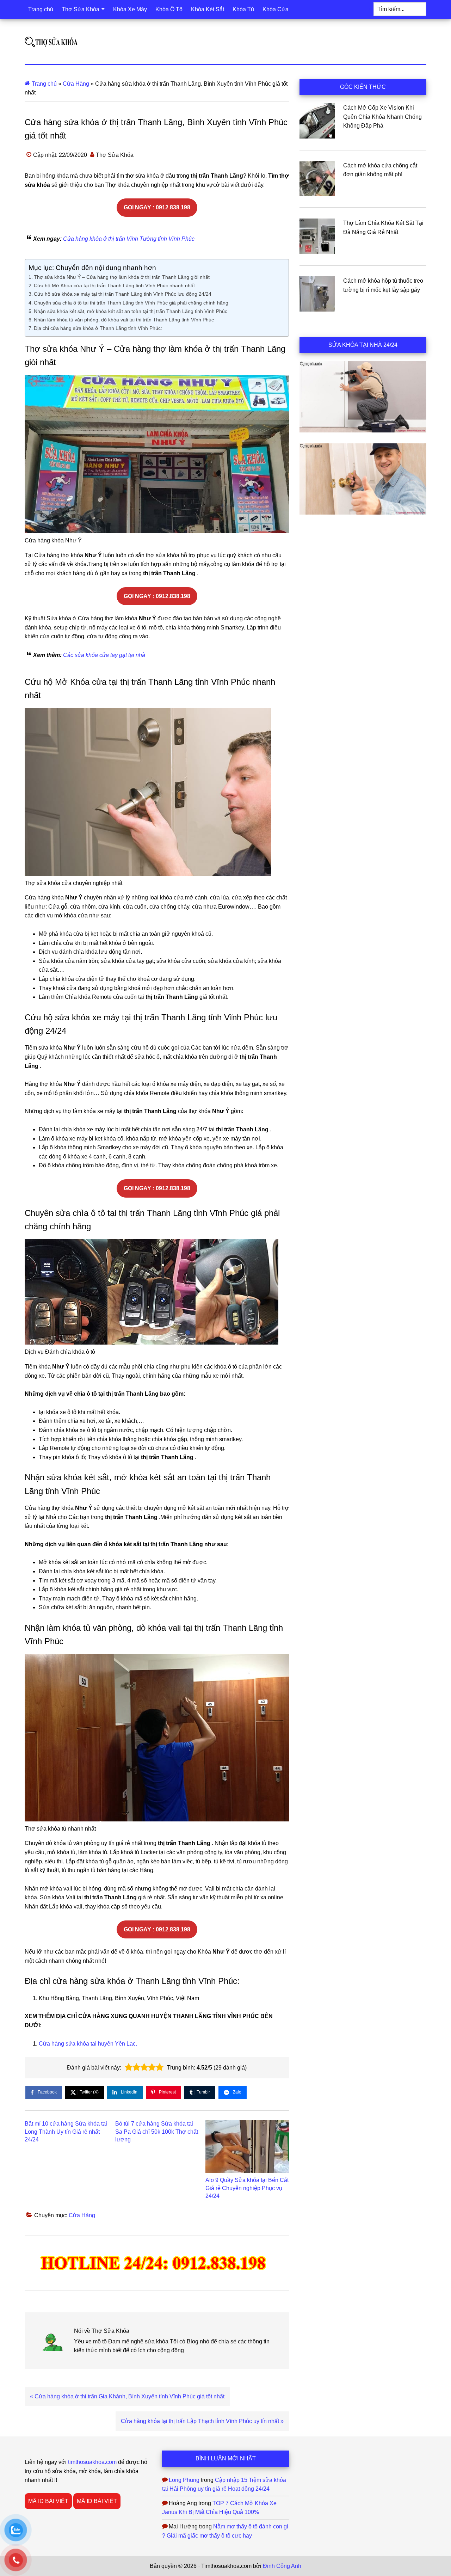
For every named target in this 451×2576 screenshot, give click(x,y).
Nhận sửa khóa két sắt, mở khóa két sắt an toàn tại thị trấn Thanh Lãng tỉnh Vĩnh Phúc (131, 311)
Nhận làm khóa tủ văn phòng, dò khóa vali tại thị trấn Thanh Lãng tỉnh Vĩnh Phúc (124, 320)
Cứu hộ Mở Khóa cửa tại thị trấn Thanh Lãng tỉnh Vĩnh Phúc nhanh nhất (114, 285)
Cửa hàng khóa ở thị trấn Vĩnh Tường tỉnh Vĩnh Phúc (129, 239)
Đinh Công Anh (282, 2566)
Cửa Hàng (76, 84)
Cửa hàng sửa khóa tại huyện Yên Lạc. (88, 2044)
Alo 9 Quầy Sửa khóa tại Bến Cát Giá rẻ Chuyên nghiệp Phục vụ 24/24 (247, 2188)
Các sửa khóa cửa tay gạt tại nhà (104, 655)
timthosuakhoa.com (92, 2462)
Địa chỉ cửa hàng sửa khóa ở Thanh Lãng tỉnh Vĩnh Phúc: (98, 328)
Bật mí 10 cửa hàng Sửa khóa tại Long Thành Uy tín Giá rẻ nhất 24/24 (66, 2132)
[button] (129, 2067)
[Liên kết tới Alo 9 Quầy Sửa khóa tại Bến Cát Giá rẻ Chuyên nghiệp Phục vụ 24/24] (247, 2146)
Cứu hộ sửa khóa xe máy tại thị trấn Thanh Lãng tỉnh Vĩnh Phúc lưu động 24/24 (123, 294)
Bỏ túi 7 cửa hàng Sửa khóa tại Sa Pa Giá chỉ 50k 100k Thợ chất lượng (157, 2132)
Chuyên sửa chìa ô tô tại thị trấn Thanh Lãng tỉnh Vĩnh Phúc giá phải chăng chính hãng (131, 303)
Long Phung (184, 2480)
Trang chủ (44, 84)
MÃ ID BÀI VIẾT (48, 2501)
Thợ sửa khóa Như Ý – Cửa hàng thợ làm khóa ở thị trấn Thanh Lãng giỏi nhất (122, 277)
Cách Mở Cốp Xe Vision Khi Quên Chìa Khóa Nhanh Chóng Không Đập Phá (382, 117)
